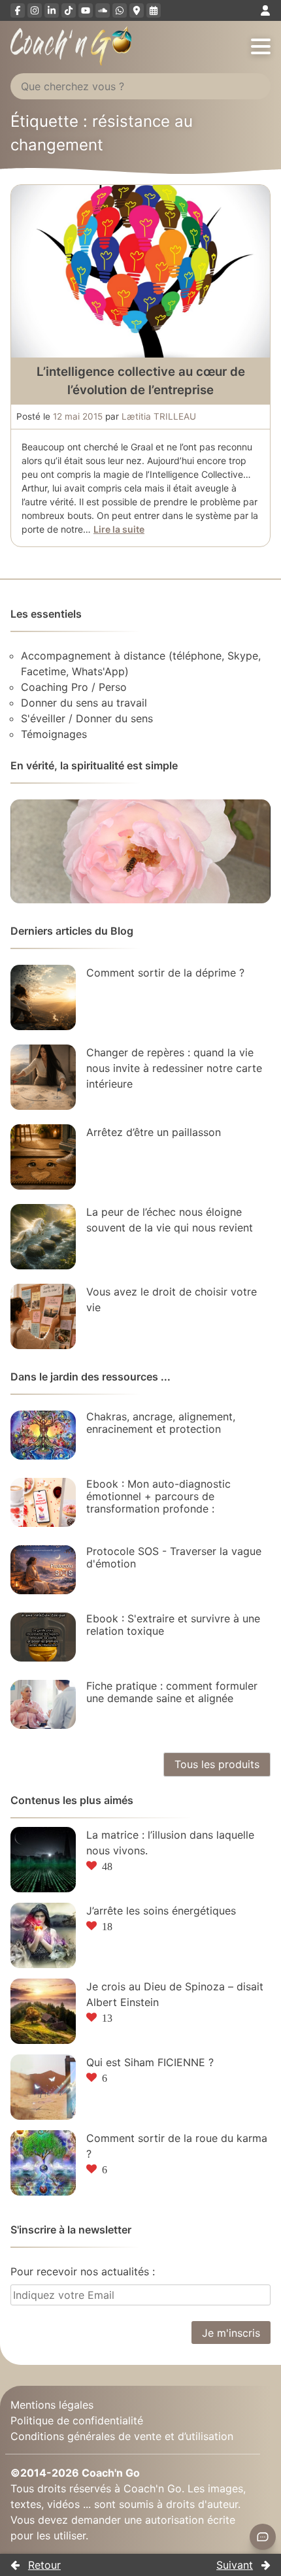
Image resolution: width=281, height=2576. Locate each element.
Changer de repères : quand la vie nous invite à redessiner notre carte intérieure (174, 1068)
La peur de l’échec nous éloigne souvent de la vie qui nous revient (170, 1220)
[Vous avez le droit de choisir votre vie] (43, 1316)
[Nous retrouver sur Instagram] (35, 10)
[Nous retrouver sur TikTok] (69, 10)
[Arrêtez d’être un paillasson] (43, 1157)
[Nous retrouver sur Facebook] (18, 10)
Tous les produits (217, 1764)
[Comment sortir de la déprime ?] (43, 997)
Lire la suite (119, 529)
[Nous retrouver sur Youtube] (86, 10)
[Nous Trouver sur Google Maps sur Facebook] (137, 10)
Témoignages (54, 734)
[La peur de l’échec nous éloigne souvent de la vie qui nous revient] (43, 1237)
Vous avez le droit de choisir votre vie (172, 1299)
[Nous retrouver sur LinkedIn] (52, 10)
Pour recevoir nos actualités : (83, 2271)
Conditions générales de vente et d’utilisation (122, 2435)
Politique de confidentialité (77, 2420)
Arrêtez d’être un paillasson (154, 1132)
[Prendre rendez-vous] (154, 10)
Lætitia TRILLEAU (159, 416)
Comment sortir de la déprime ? (165, 973)
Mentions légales (52, 2404)
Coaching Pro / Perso (74, 687)
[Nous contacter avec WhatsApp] (120, 10)
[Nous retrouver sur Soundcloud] (103, 10)
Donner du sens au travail (84, 703)
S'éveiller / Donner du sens (87, 718)
